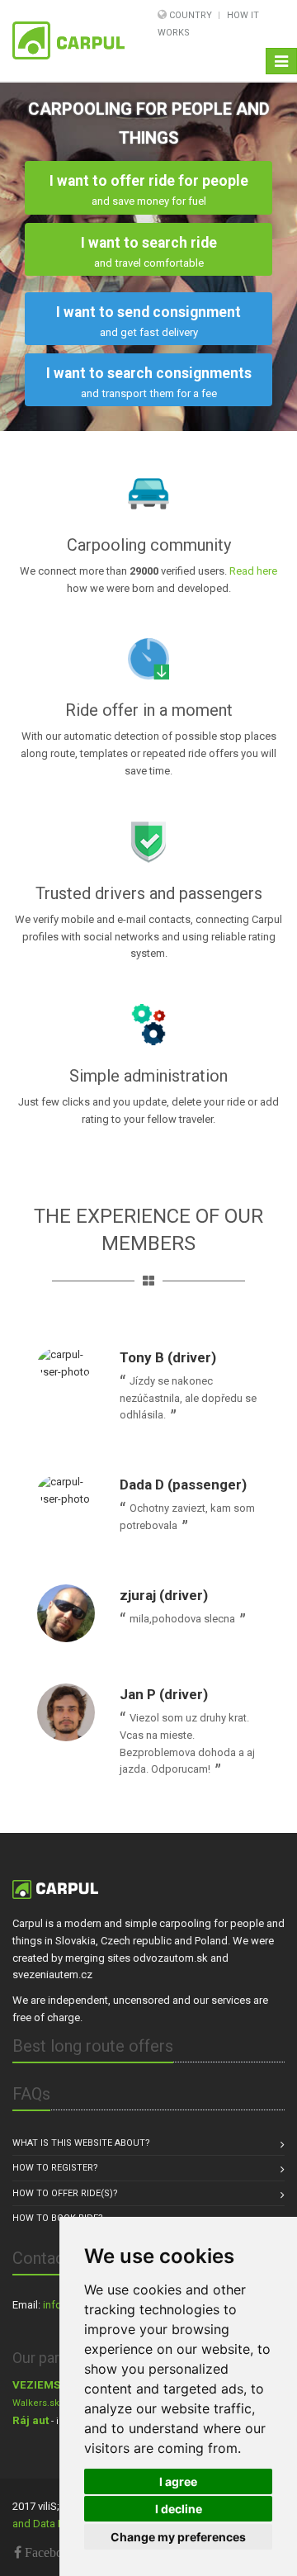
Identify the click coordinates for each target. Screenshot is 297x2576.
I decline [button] (179, 2509)
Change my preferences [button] (178, 2537)
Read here (253, 571)
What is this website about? (81, 2143)
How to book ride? (58, 2218)
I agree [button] (178, 2481)
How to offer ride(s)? (65, 2193)
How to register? (55, 2168)
